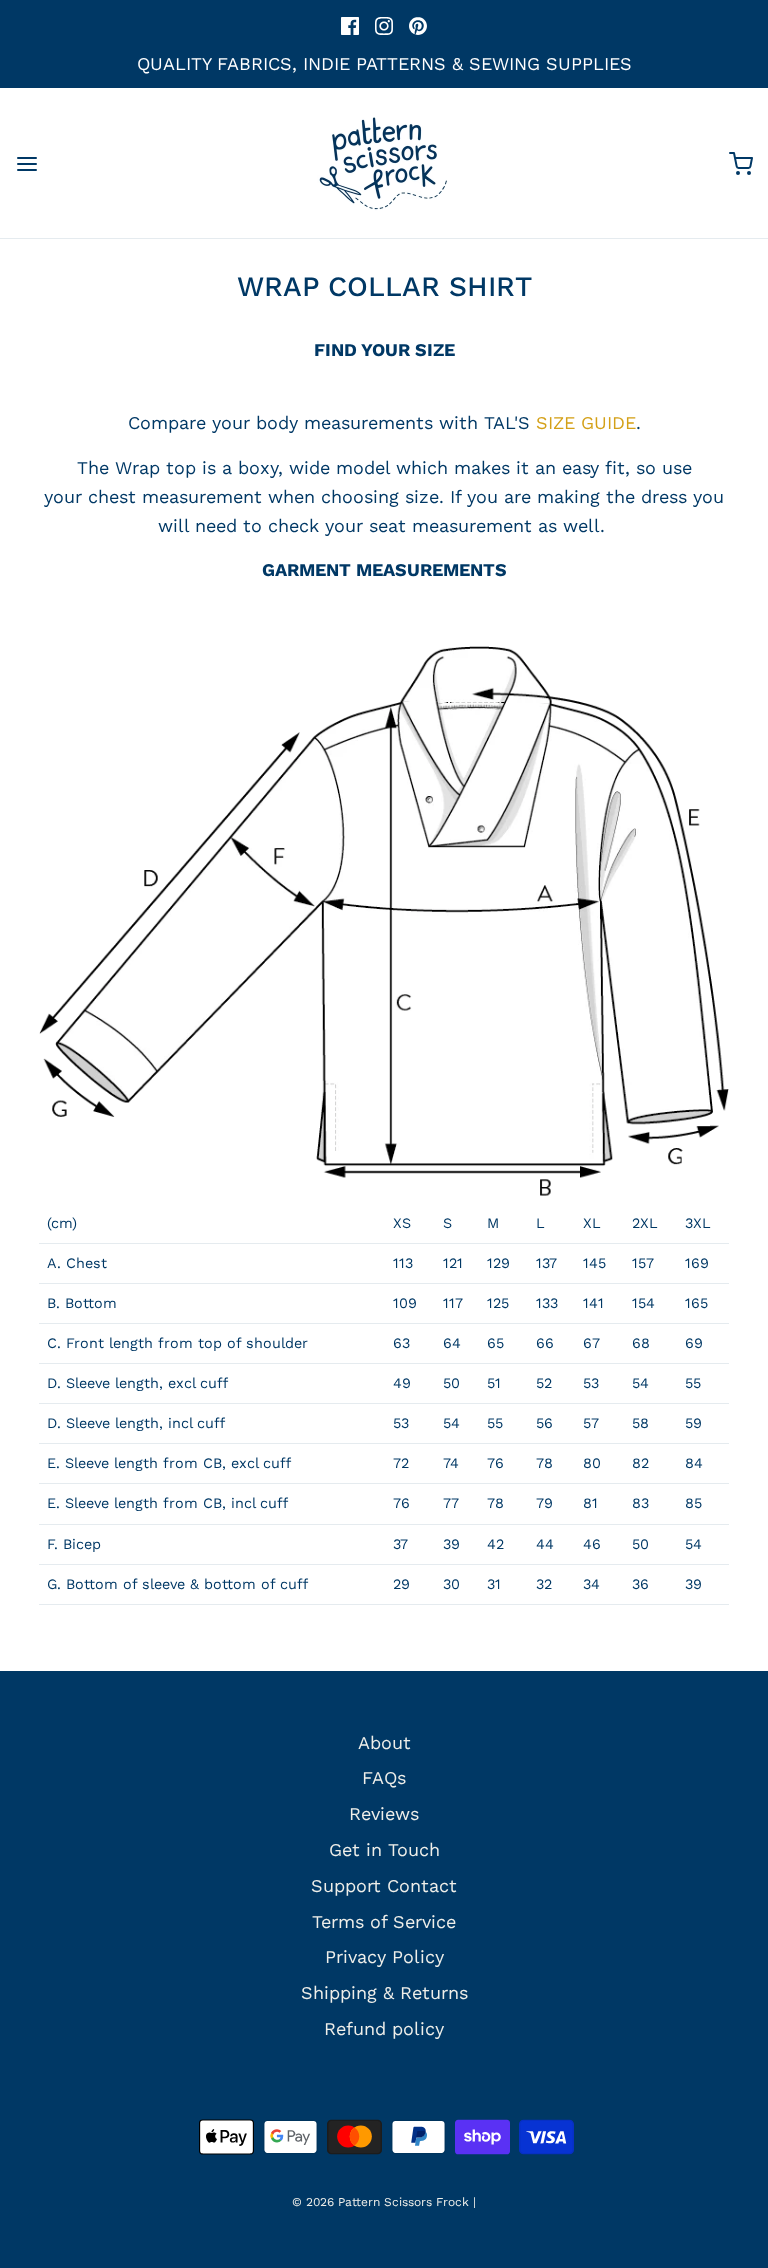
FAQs (384, 1777)
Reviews (384, 1813)
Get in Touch (384, 1849)
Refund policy (384, 2028)
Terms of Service (384, 1921)
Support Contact (384, 1885)
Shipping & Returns (384, 1992)
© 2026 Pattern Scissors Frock (380, 2202)
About (384, 1742)
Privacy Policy (384, 1956)
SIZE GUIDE (586, 422)
